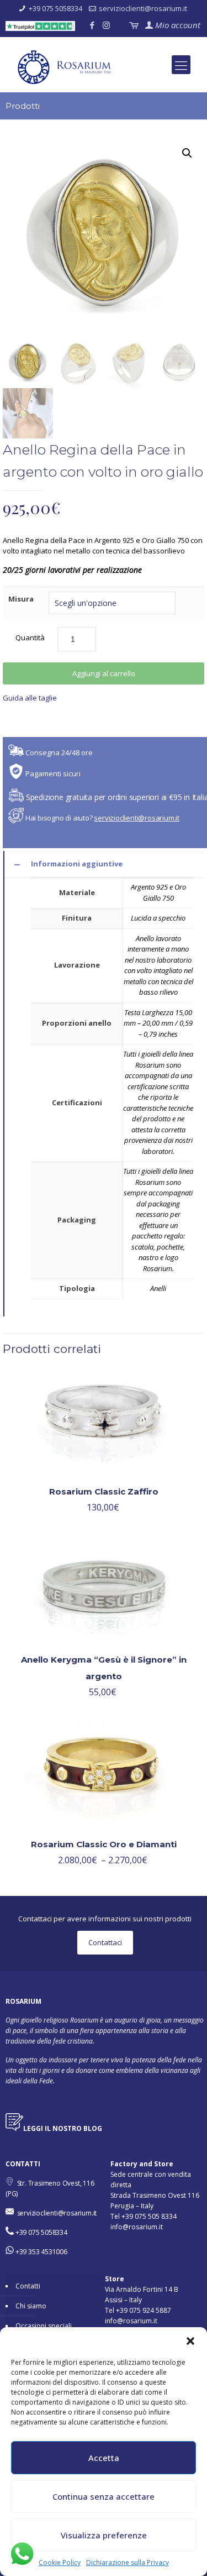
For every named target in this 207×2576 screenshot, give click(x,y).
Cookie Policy (60, 2562)
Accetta (104, 2458)
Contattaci (105, 1942)
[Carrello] (133, 25)
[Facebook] (92, 25)
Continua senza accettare (104, 2496)
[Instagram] (106, 25)
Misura (21, 599)
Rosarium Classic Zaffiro (104, 1491)
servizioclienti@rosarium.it (143, 8)
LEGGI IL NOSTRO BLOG (63, 2128)
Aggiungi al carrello (104, 673)
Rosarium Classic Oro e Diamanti (104, 1844)
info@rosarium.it (137, 2227)
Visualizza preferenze (104, 2535)
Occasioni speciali (44, 2326)
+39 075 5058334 (55, 8)
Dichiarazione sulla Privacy (128, 2562)
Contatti (28, 2286)
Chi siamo (31, 2306)
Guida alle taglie (30, 698)
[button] (190, 2341)
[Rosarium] (108, 70)
